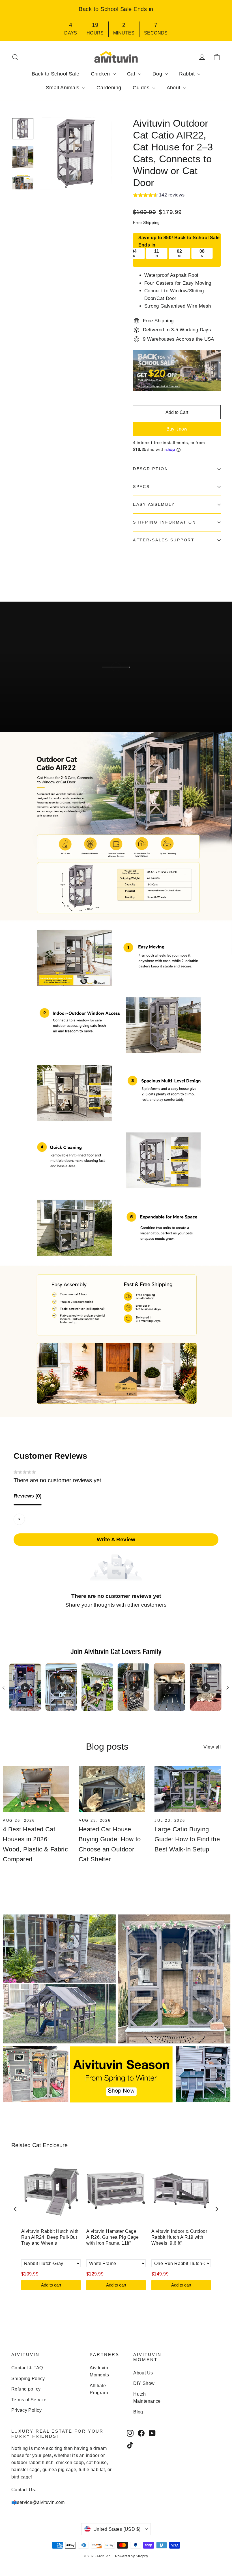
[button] (159, 196)
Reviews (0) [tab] (28, 1496)
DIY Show (144, 2383)
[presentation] (15, 2209)
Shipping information (164, 522)
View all (212, 1747)
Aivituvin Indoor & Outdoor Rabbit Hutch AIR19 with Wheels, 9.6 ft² (179, 2237)
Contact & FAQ (27, 2368)
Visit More (36, 712)
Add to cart (51, 2285)
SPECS (141, 487)
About (174, 88)
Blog (138, 2412)
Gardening (109, 88)
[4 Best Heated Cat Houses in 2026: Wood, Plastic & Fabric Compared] (36, 1789)
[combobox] (19, 1519)
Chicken (101, 74)
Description (151, 469)
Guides (142, 88)
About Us (143, 2373)
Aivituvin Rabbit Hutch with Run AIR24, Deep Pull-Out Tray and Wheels (50, 2237)
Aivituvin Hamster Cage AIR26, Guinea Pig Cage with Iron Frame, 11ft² (112, 2237)
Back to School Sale (56, 74)
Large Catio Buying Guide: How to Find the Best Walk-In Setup (187, 1839)
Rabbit (188, 74)
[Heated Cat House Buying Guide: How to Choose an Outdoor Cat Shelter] (112, 1789)
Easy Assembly (154, 504)
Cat (132, 74)
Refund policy (26, 2389)
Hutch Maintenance (147, 2398)
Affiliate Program (99, 2389)
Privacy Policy (26, 2410)
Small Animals (63, 88)
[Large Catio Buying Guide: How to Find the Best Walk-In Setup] (188, 1789)
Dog (158, 74)
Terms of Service (29, 2400)
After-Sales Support (164, 540)
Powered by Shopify (132, 2556)
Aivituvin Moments (99, 2371)
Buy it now (177, 429)
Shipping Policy (28, 2379)
